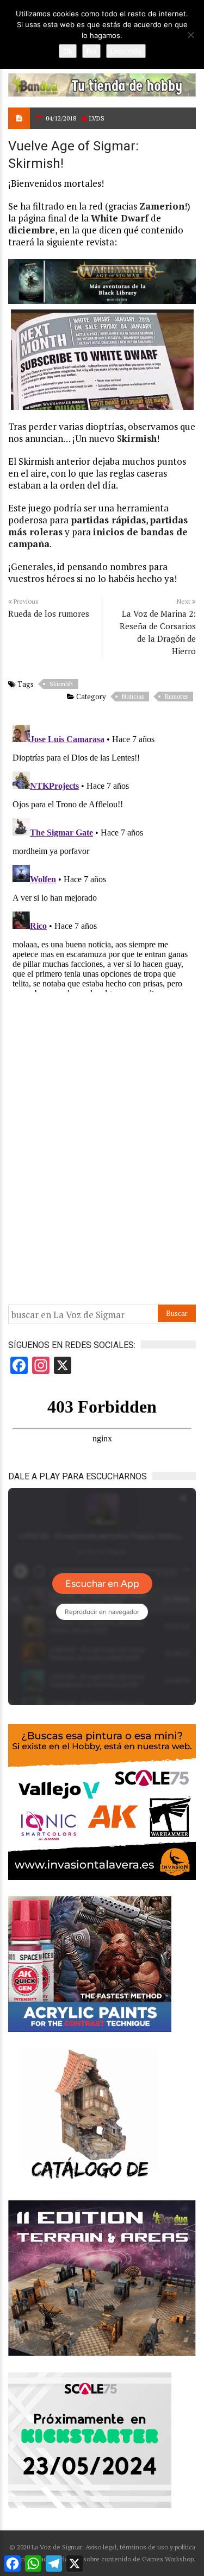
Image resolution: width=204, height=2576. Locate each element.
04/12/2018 (61, 118)
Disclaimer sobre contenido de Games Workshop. (122, 2559)
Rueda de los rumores (49, 613)
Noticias (133, 697)
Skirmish (61, 684)
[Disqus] (102, 856)
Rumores (176, 697)
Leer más (126, 51)
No (91, 51)
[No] (190, 35)
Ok (68, 51)
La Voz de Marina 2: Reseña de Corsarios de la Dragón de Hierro (158, 632)
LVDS (97, 118)
